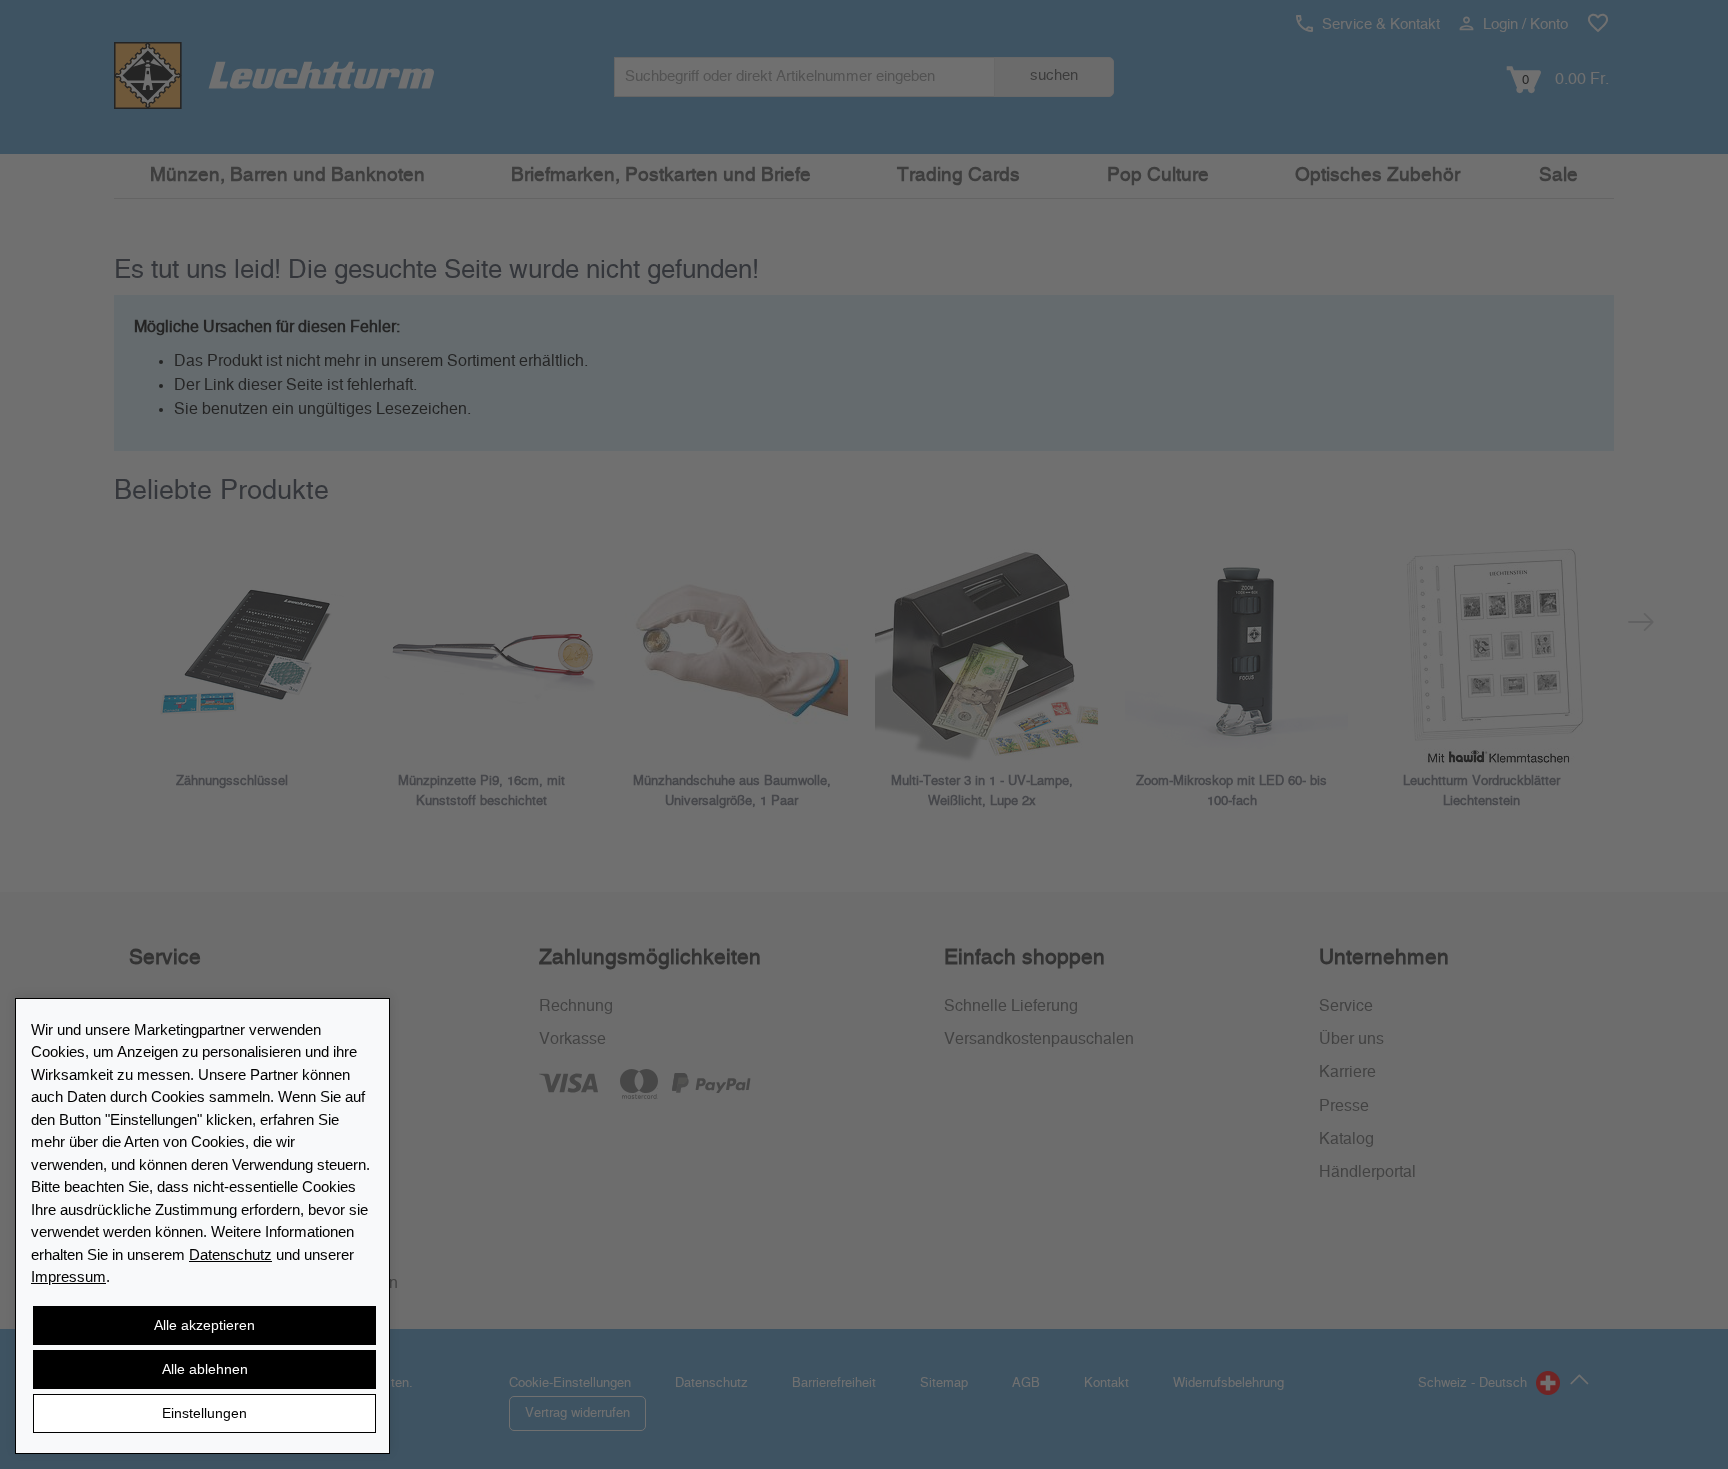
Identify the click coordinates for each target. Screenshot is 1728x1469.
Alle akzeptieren (204, 1325)
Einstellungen (204, 1413)
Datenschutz (230, 1254)
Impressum (68, 1276)
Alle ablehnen (205, 1369)
